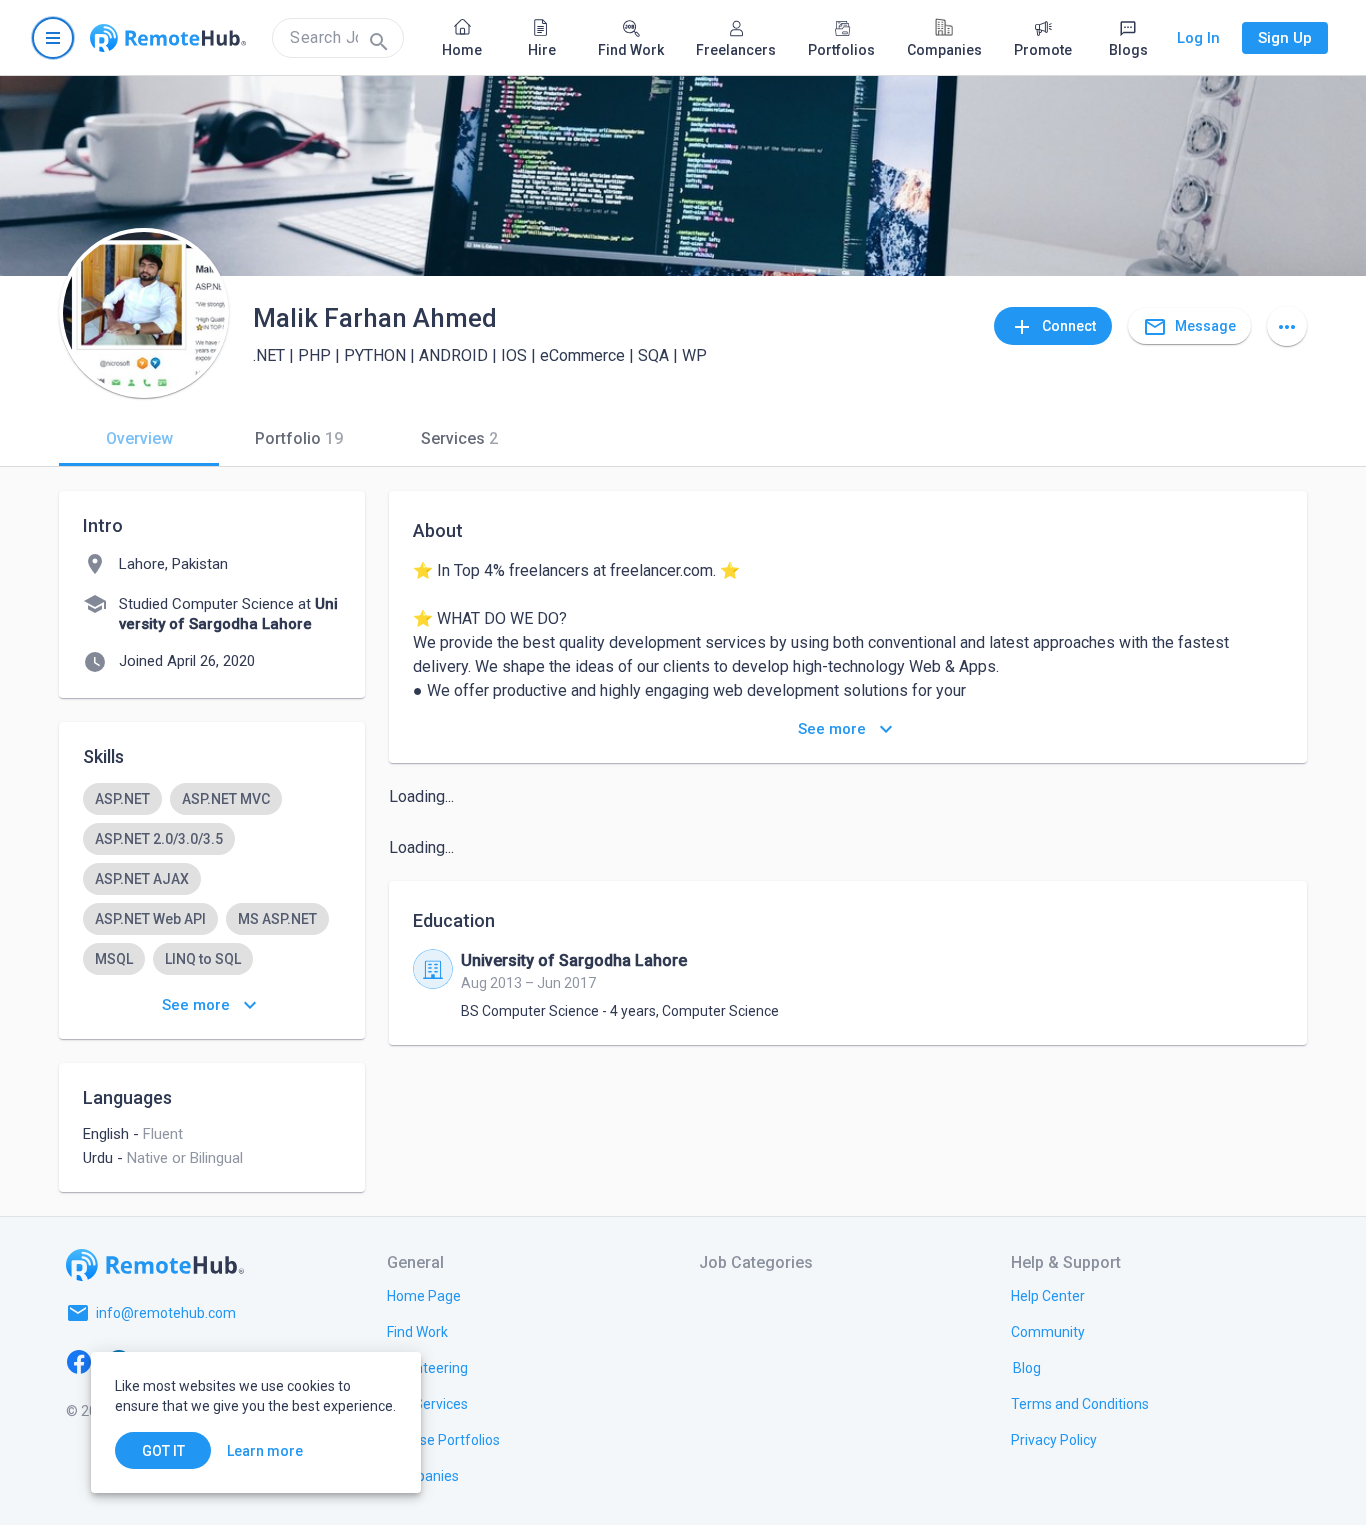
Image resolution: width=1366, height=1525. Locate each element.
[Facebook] (79, 1361)
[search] (338, 38)
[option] (122, 799)
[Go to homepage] (168, 38)
